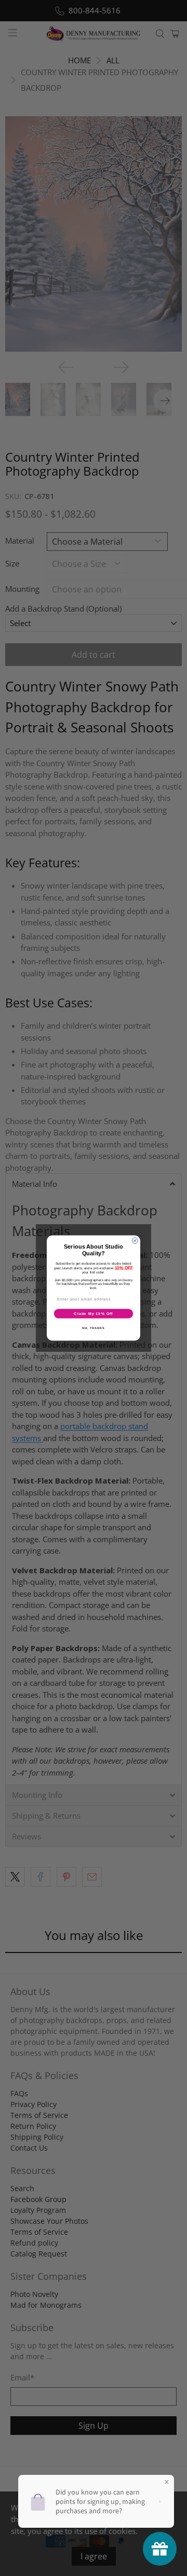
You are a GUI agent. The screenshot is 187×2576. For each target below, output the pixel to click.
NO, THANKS (94, 1328)
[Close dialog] (135, 1241)
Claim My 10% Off (93, 1313)
